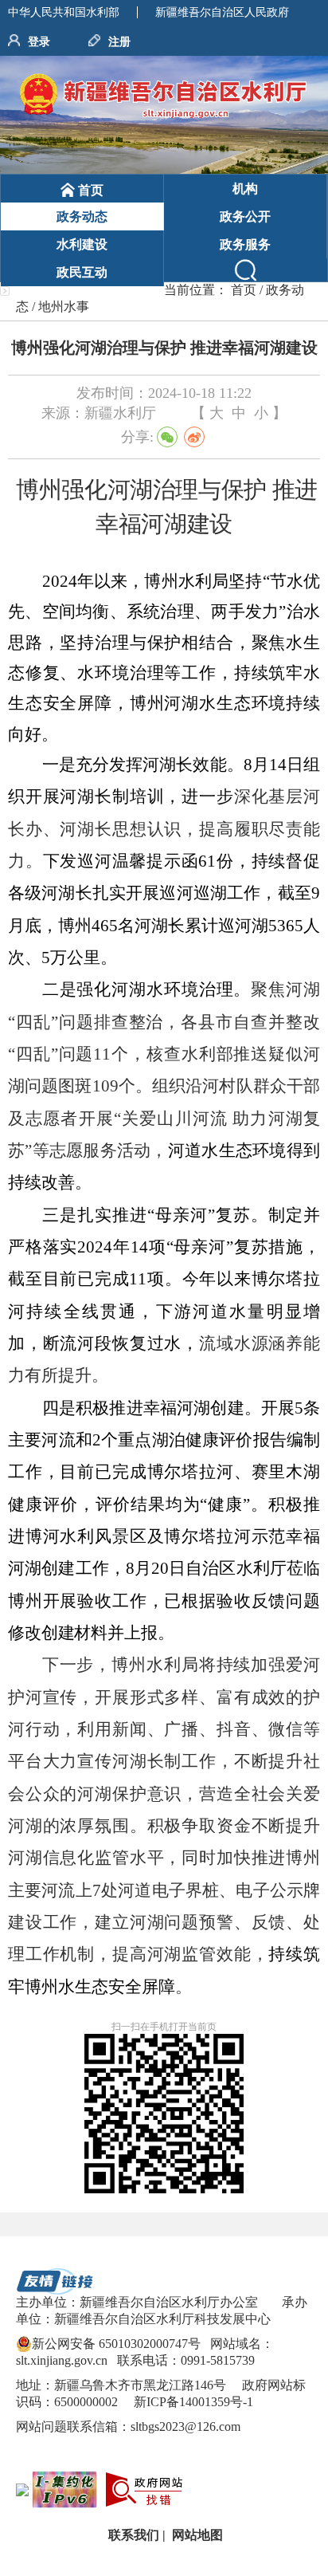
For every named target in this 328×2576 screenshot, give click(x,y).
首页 (244, 290)
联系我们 (132, 2535)
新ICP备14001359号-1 (192, 2402)
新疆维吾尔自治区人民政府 (222, 12)
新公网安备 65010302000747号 (116, 2344)
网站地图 (196, 2535)
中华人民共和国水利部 (64, 12)
